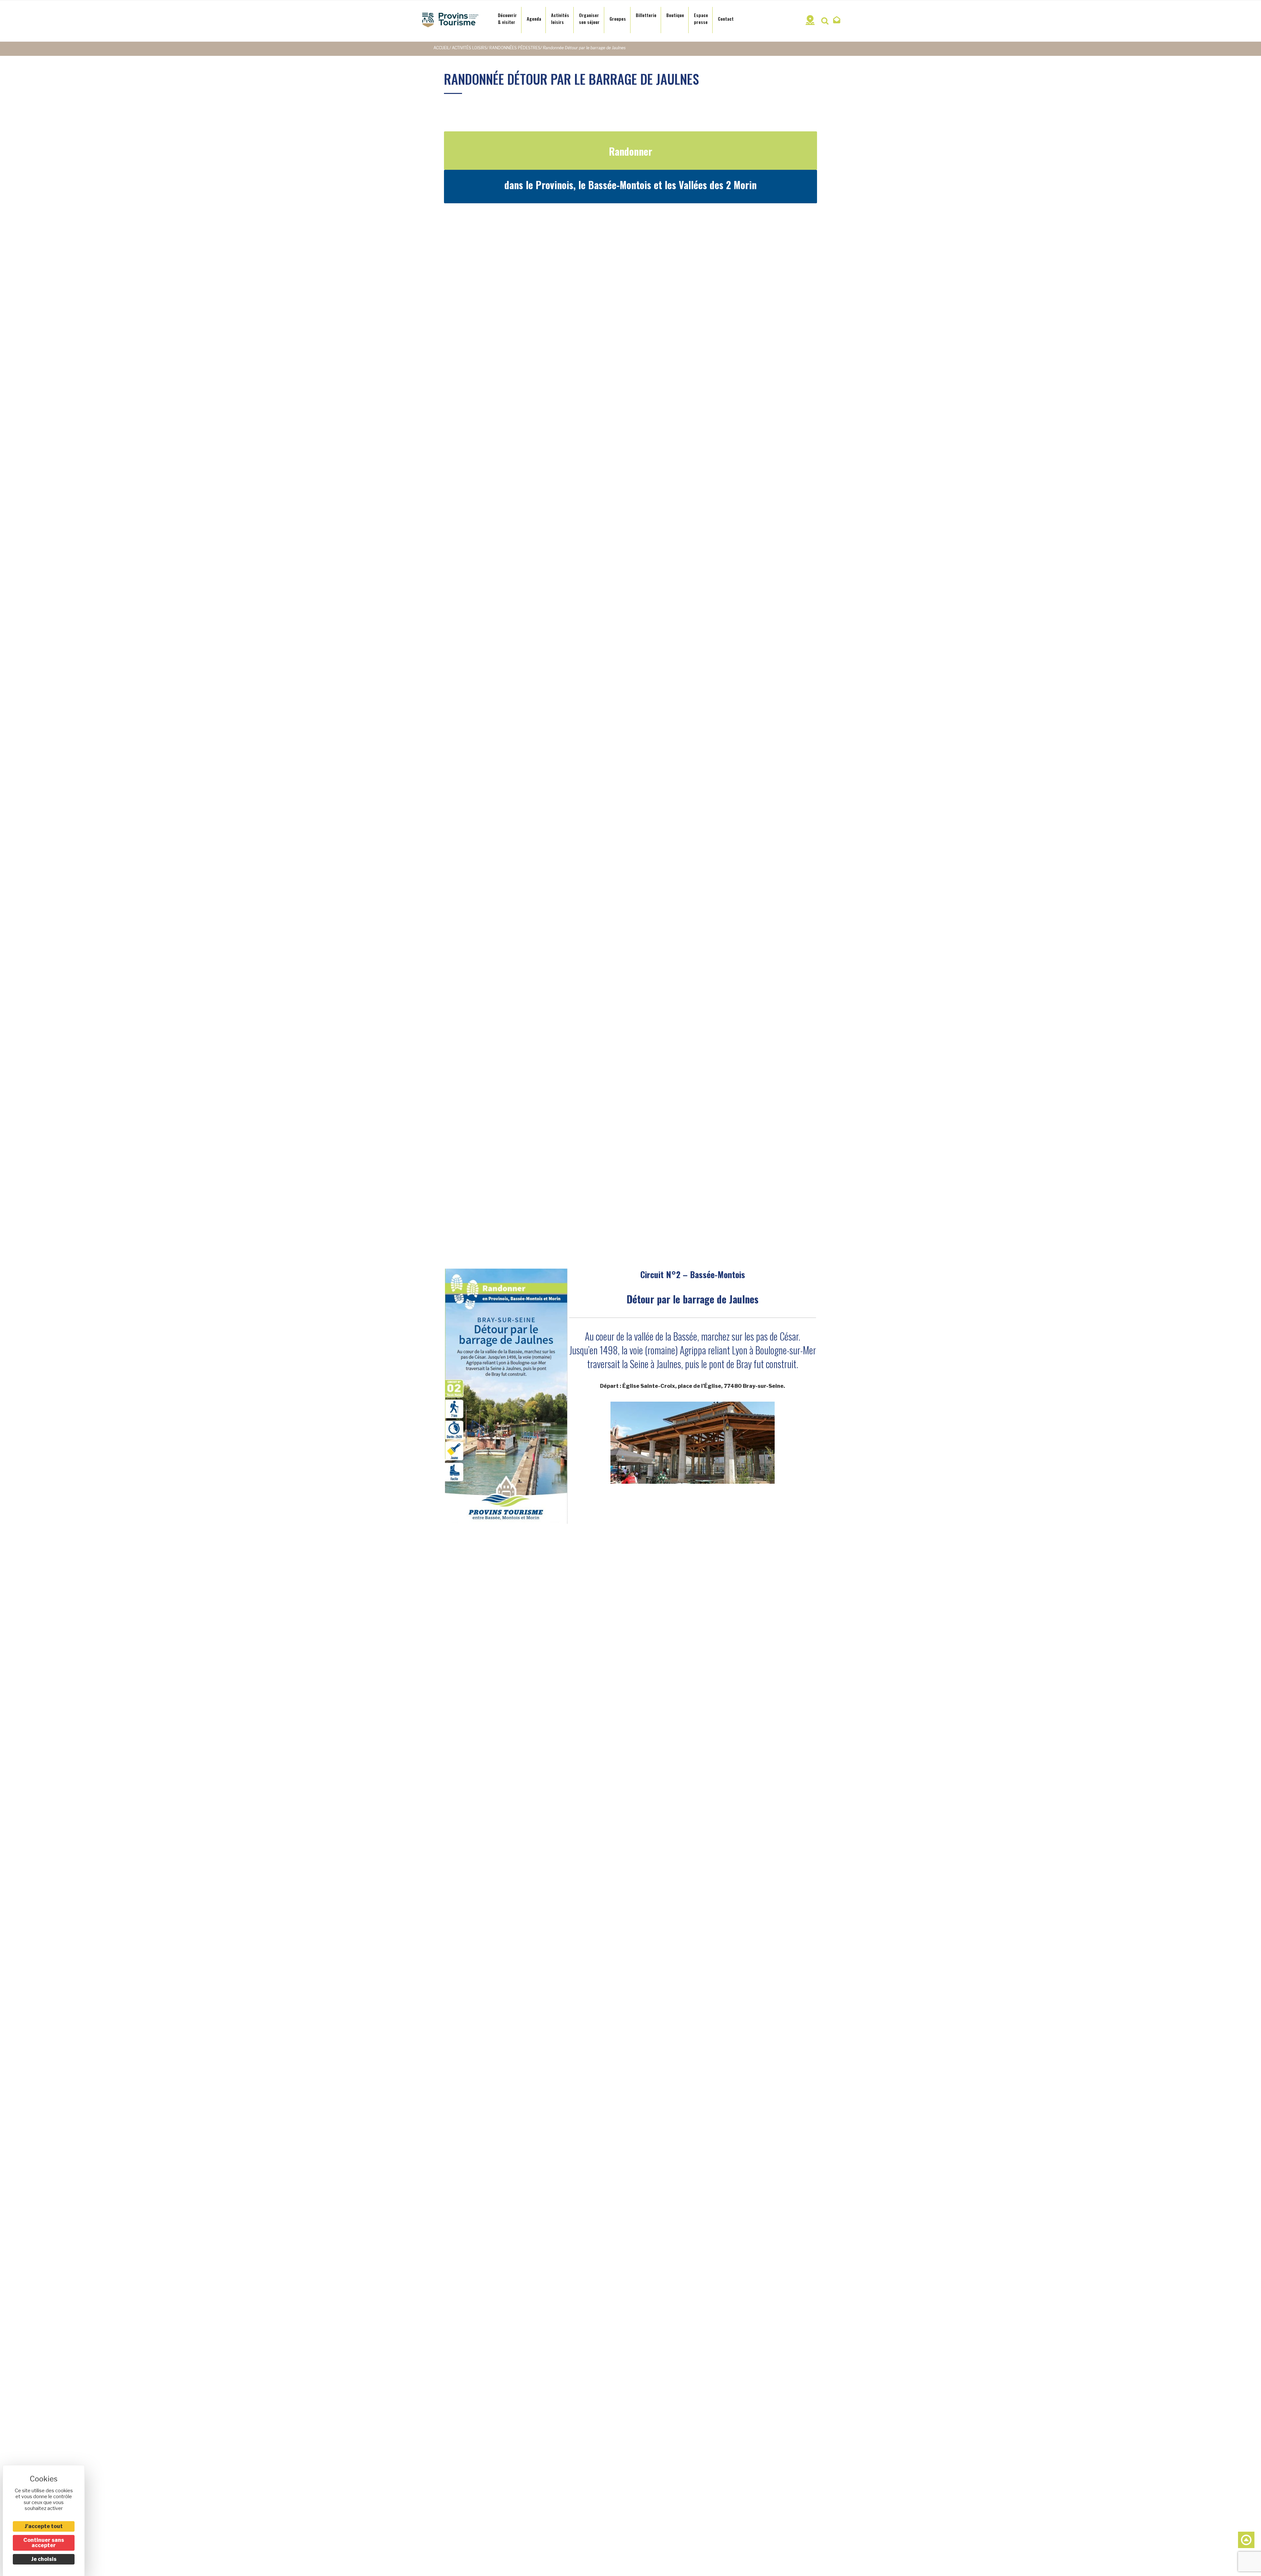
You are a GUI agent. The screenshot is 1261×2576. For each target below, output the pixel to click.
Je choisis (44, 2559)
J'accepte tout (44, 2526)
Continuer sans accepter (44, 2543)
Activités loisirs (469, 48)
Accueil (442, 48)
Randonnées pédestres (515, 48)
